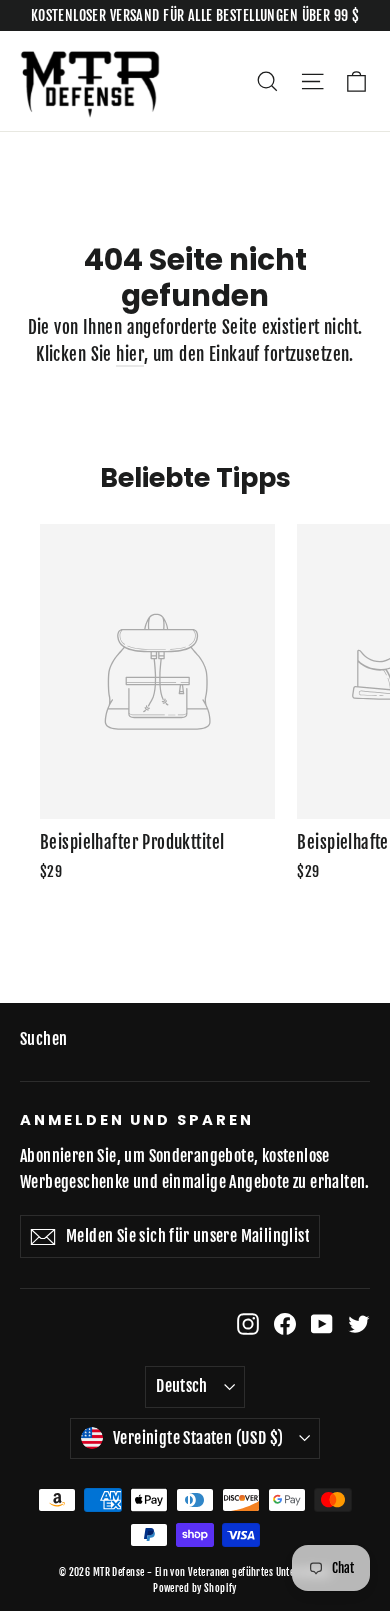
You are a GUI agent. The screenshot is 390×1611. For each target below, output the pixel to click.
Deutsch (182, 1386)
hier (130, 354)
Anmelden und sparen (137, 1120)
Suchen (44, 1039)
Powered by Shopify (195, 1588)
